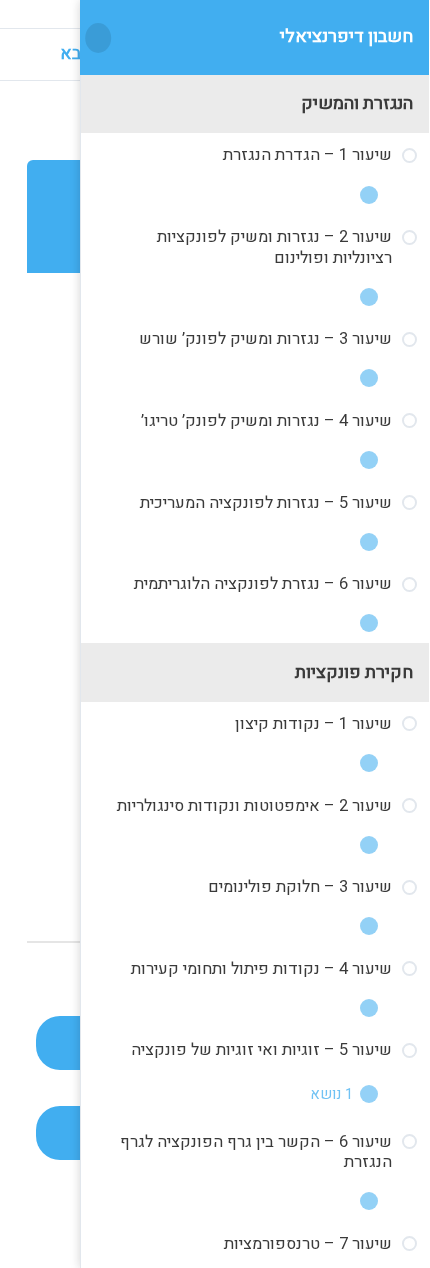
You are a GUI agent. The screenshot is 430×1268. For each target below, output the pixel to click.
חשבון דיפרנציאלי (346, 36)
